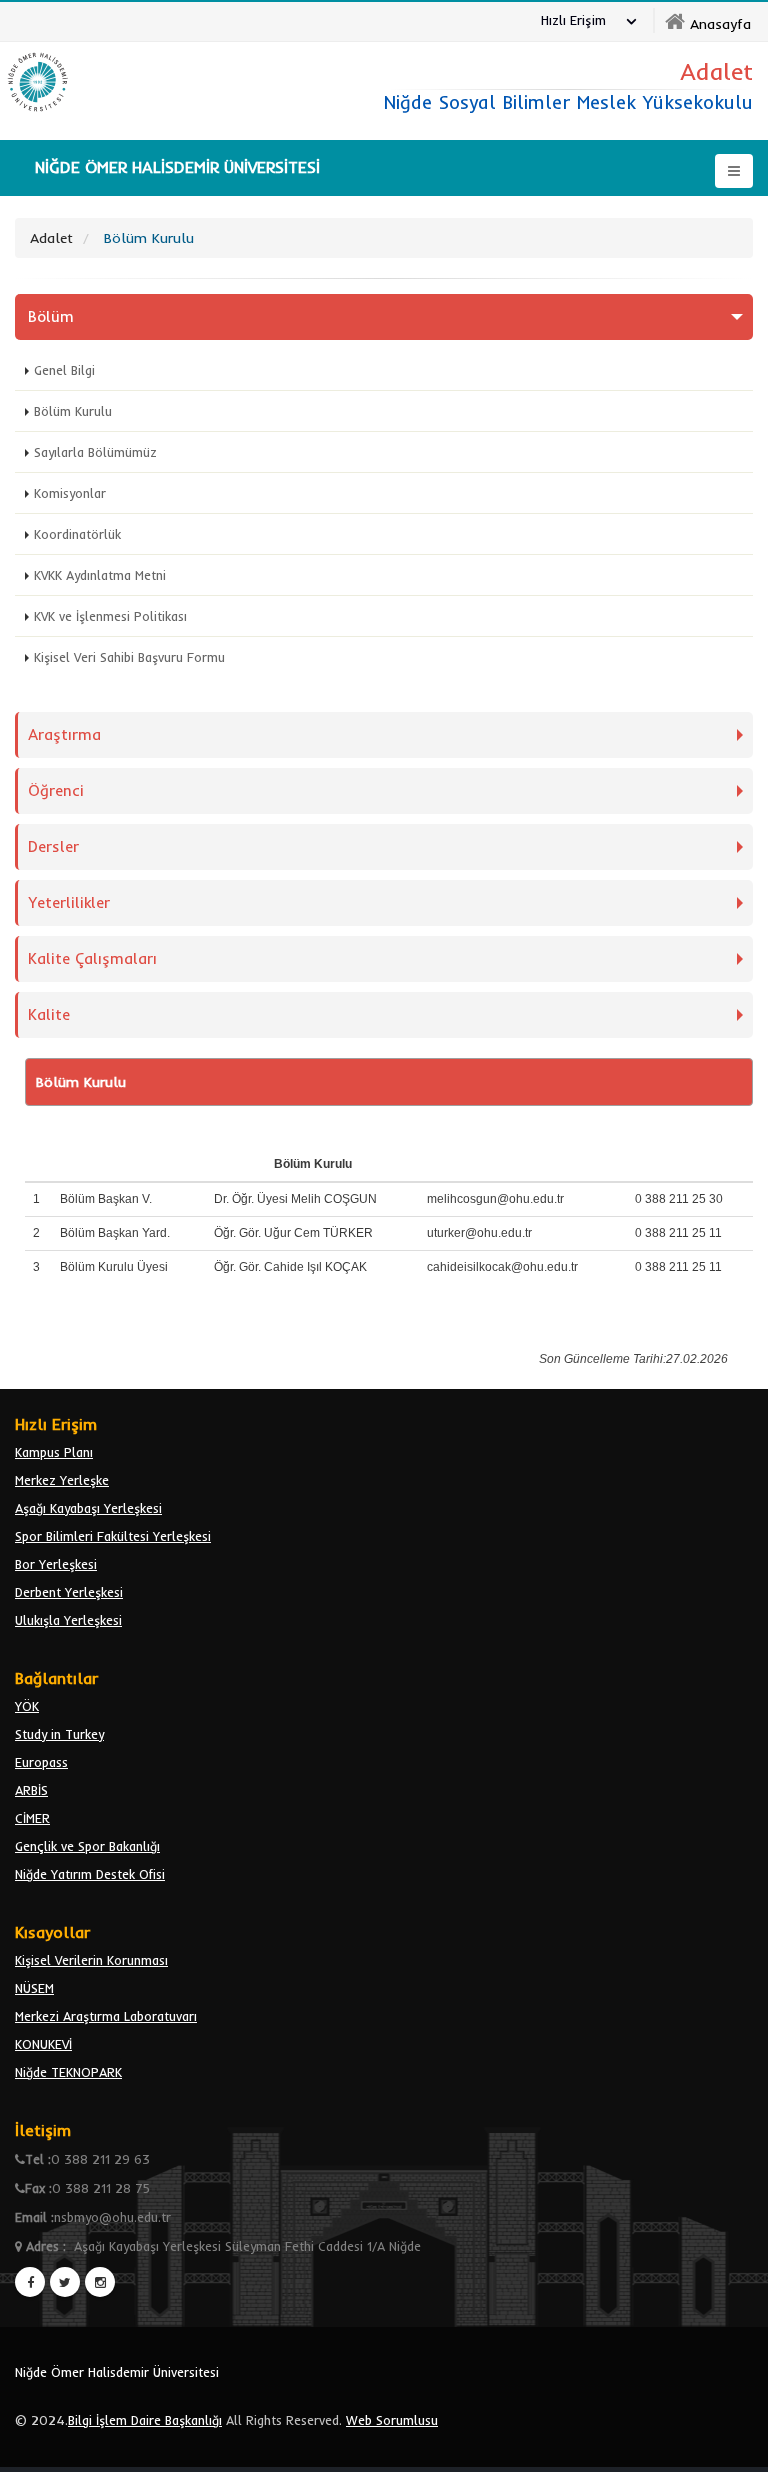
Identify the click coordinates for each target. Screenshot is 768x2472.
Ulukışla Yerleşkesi (68, 1620)
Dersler (53, 846)
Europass (41, 1762)
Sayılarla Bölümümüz (95, 452)
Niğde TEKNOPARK (68, 2072)
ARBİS (31, 1790)
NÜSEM (34, 1988)
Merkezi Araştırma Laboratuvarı (106, 2016)
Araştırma (64, 734)
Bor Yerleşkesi (56, 1564)
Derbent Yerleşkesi (69, 1592)
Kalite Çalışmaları (92, 958)
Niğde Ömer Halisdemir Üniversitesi (117, 2372)
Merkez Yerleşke (62, 1480)
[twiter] (65, 2282)
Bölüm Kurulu (73, 411)
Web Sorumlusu (392, 2420)
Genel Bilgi (64, 370)
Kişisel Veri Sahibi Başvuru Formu (129, 657)
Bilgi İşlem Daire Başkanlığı (145, 2420)
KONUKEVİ (43, 2044)
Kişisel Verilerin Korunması (91, 1960)
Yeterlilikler (69, 902)
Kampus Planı (54, 1452)
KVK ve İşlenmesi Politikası (110, 616)
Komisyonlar (70, 493)
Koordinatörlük (77, 534)
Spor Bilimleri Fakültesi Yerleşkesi (113, 1536)
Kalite (49, 1014)
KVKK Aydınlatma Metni (100, 575)
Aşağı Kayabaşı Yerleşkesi (88, 1508)
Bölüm (51, 316)
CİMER (32, 1818)
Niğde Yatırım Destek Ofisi (90, 1874)
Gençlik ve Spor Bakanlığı (87, 1846)
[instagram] (100, 2282)
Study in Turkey (59, 1734)
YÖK (27, 1706)
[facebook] (30, 2282)
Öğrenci (56, 790)
